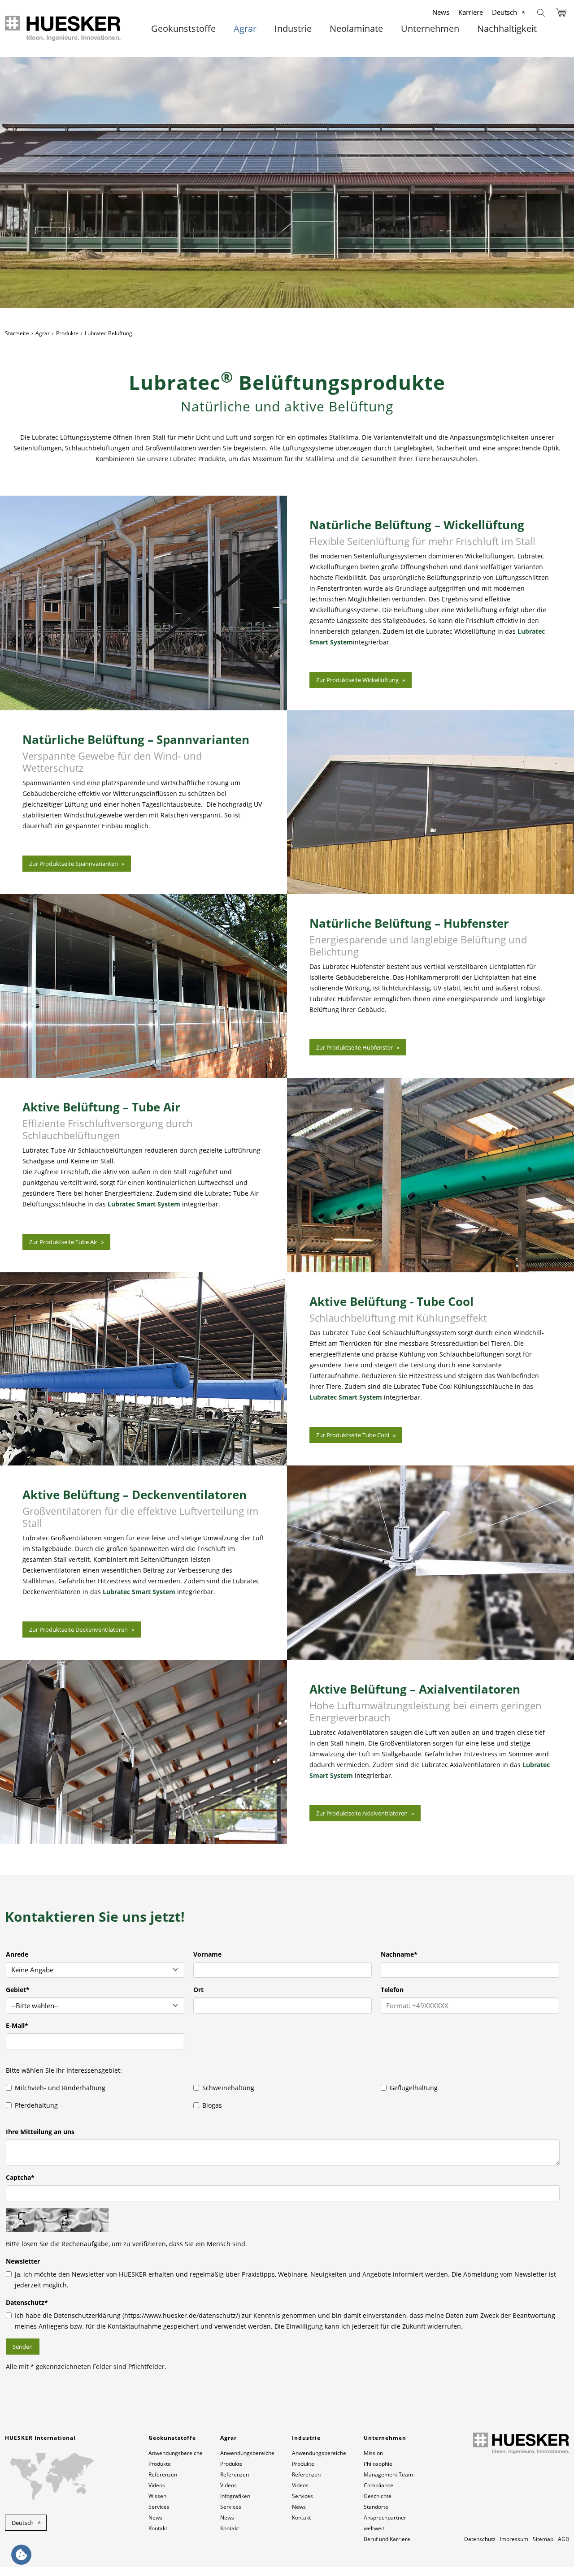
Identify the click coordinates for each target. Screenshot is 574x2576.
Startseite (17, 333)
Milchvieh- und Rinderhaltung (60, 2088)
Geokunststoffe (183, 29)
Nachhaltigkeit (507, 29)
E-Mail (17, 2025)
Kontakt (158, 2528)
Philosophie (378, 2464)
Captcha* (20, 2177)
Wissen (157, 2496)
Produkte (67, 333)
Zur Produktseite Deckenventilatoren (78, 1629)
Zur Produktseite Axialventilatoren (362, 1813)
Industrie (293, 29)
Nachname (399, 1954)
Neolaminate (356, 29)
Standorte (376, 2507)
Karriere (471, 12)
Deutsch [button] (23, 2523)
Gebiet (18, 1990)
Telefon (392, 1990)
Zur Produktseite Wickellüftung (357, 680)
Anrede (17, 1954)
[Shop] (561, 12)
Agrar (245, 29)
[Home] (63, 28)
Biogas (212, 2105)
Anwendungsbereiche (176, 2453)
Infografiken (235, 2496)
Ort (198, 1990)
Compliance (378, 2485)
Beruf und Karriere (387, 2539)
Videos (157, 2485)
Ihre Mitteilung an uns (40, 2132)
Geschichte (378, 2496)
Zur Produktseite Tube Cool (353, 1435)
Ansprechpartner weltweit (385, 2523)
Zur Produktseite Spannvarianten (74, 864)
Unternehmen (430, 29)
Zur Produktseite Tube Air (63, 1242)
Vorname (207, 1954)
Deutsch (504, 12)
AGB (563, 2539)
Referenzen (163, 2474)
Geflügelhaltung (414, 2088)
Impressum (514, 2539)
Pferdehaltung (36, 2105)
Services (159, 2507)
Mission (373, 2453)
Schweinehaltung (228, 2088)
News (441, 12)
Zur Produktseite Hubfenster (354, 1047)
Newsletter (23, 2261)
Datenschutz (27, 2302)
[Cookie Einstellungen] (21, 2555)
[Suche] (541, 12)
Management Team (388, 2474)
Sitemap (543, 2539)
